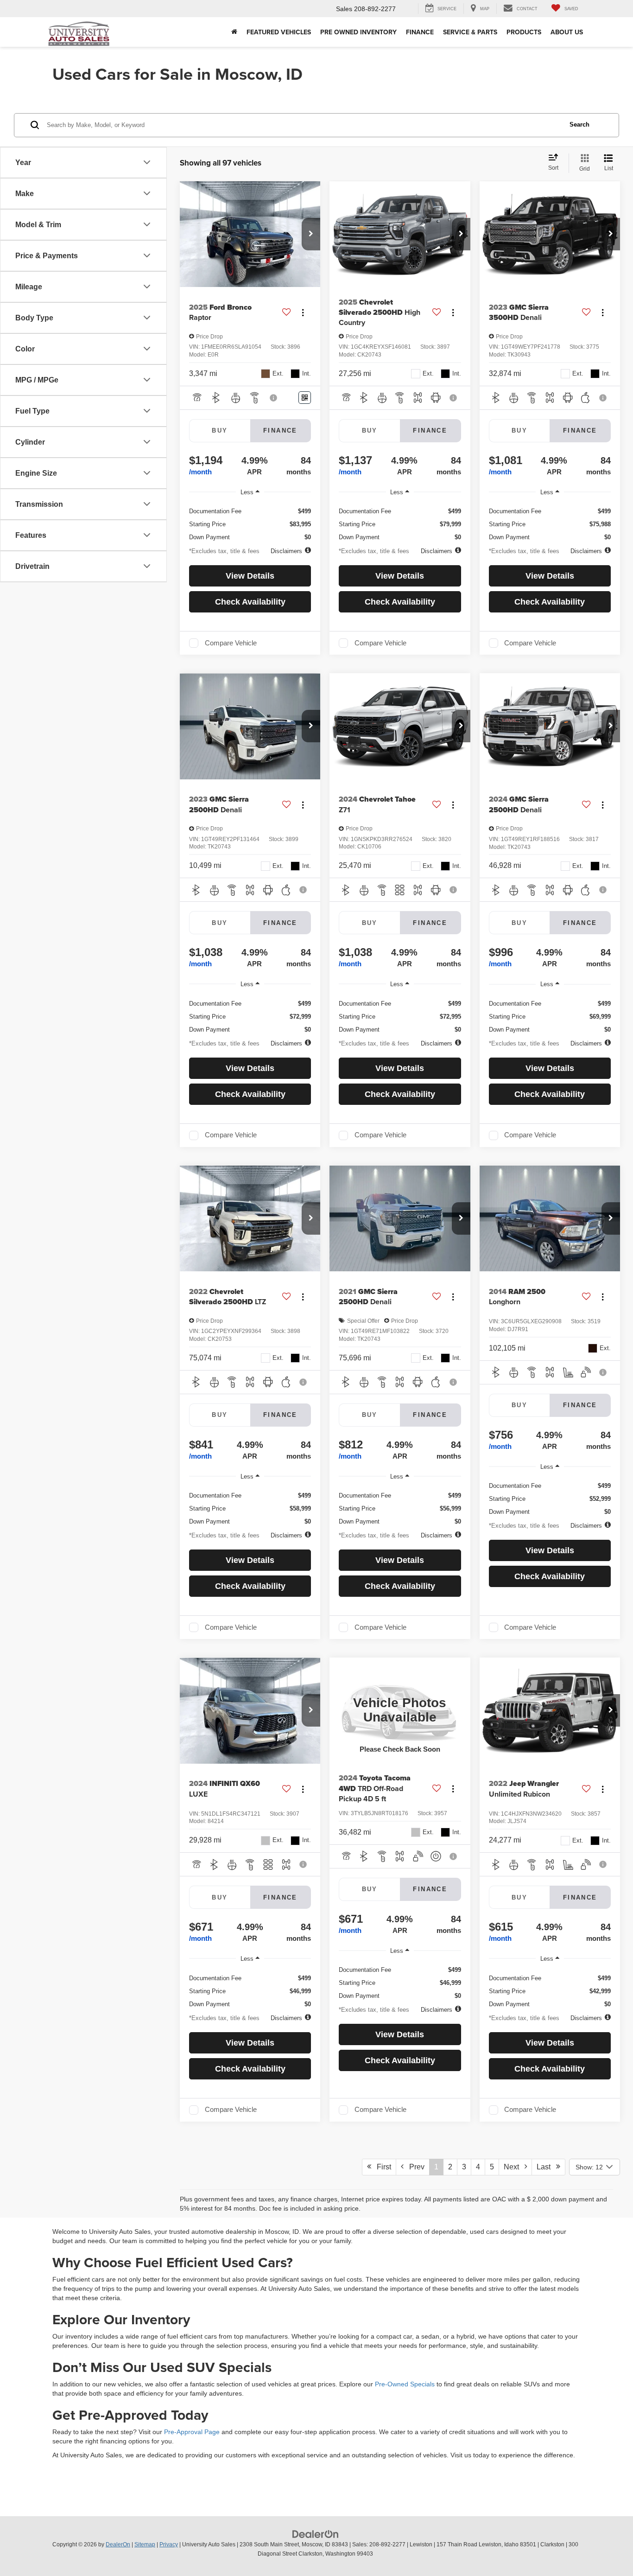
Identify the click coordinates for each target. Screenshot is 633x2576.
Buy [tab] (220, 430)
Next (514, 2167)
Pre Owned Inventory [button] (358, 32)
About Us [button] (567, 32)
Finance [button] (420, 32)
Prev (414, 2167)
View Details (250, 576)
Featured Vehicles (279, 32)
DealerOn (118, 2544)
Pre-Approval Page (192, 2432)
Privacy (169, 2544)
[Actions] (303, 313)
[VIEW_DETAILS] (400, 1710)
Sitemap (145, 2544)
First (381, 2167)
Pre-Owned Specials (405, 2384)
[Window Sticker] (305, 398)
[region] (250, 521)
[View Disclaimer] (274, 398)
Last (546, 2167)
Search (579, 124)
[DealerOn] (316, 2534)
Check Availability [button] (250, 602)
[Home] (234, 32)
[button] (311, 234)
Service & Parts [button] (470, 32)
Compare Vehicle (231, 643)
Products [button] (524, 32)
